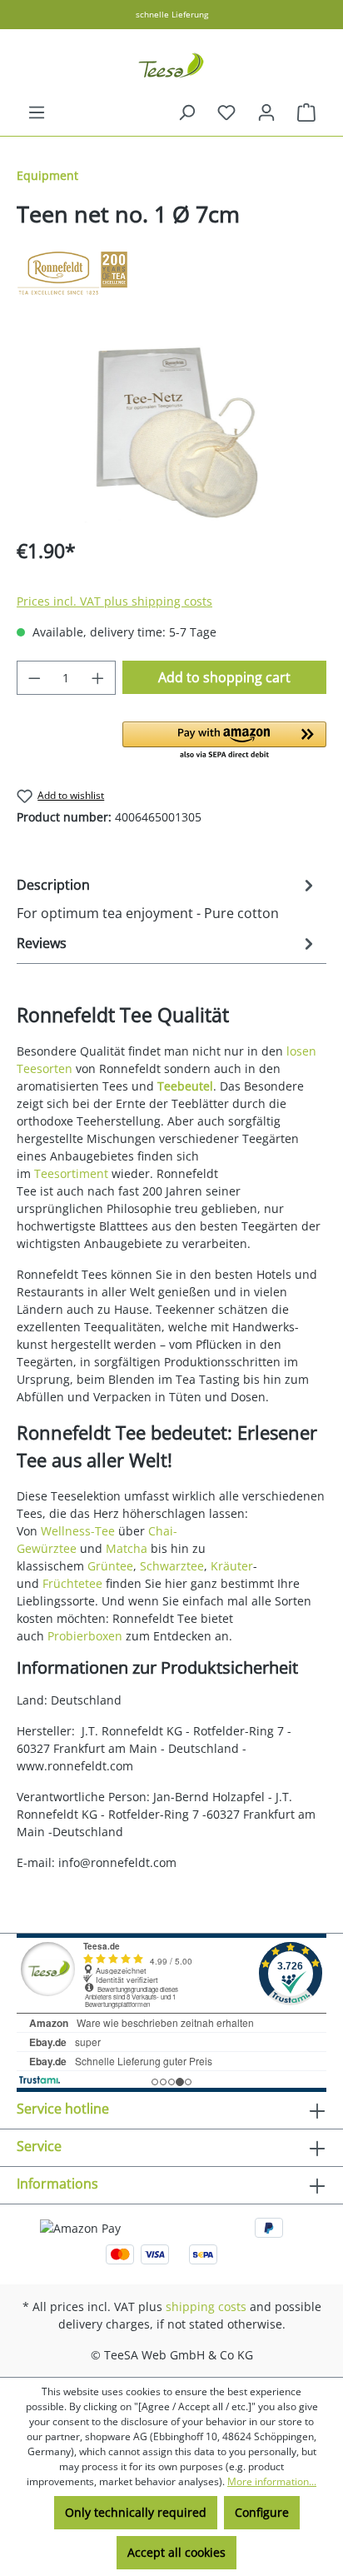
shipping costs (206, 2306)
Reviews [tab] (42, 943)
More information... (272, 2481)
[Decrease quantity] (34, 678)
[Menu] (37, 112)
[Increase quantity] (98, 678)
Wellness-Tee (78, 1531)
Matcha (127, 1548)
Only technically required (136, 2512)
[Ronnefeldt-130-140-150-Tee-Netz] (171, 429)
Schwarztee (172, 1566)
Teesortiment (71, 1173)
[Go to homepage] (171, 66)
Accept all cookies (176, 2552)
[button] (224, 741)
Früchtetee (72, 1583)
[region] (171, 429)
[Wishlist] (226, 112)
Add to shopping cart (224, 677)
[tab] (167, 898)
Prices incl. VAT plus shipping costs (114, 601)
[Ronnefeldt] (171, 273)
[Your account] (266, 112)
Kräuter (232, 1566)
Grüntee (110, 1566)
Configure (262, 2512)
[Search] (186, 112)
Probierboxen (85, 1636)
